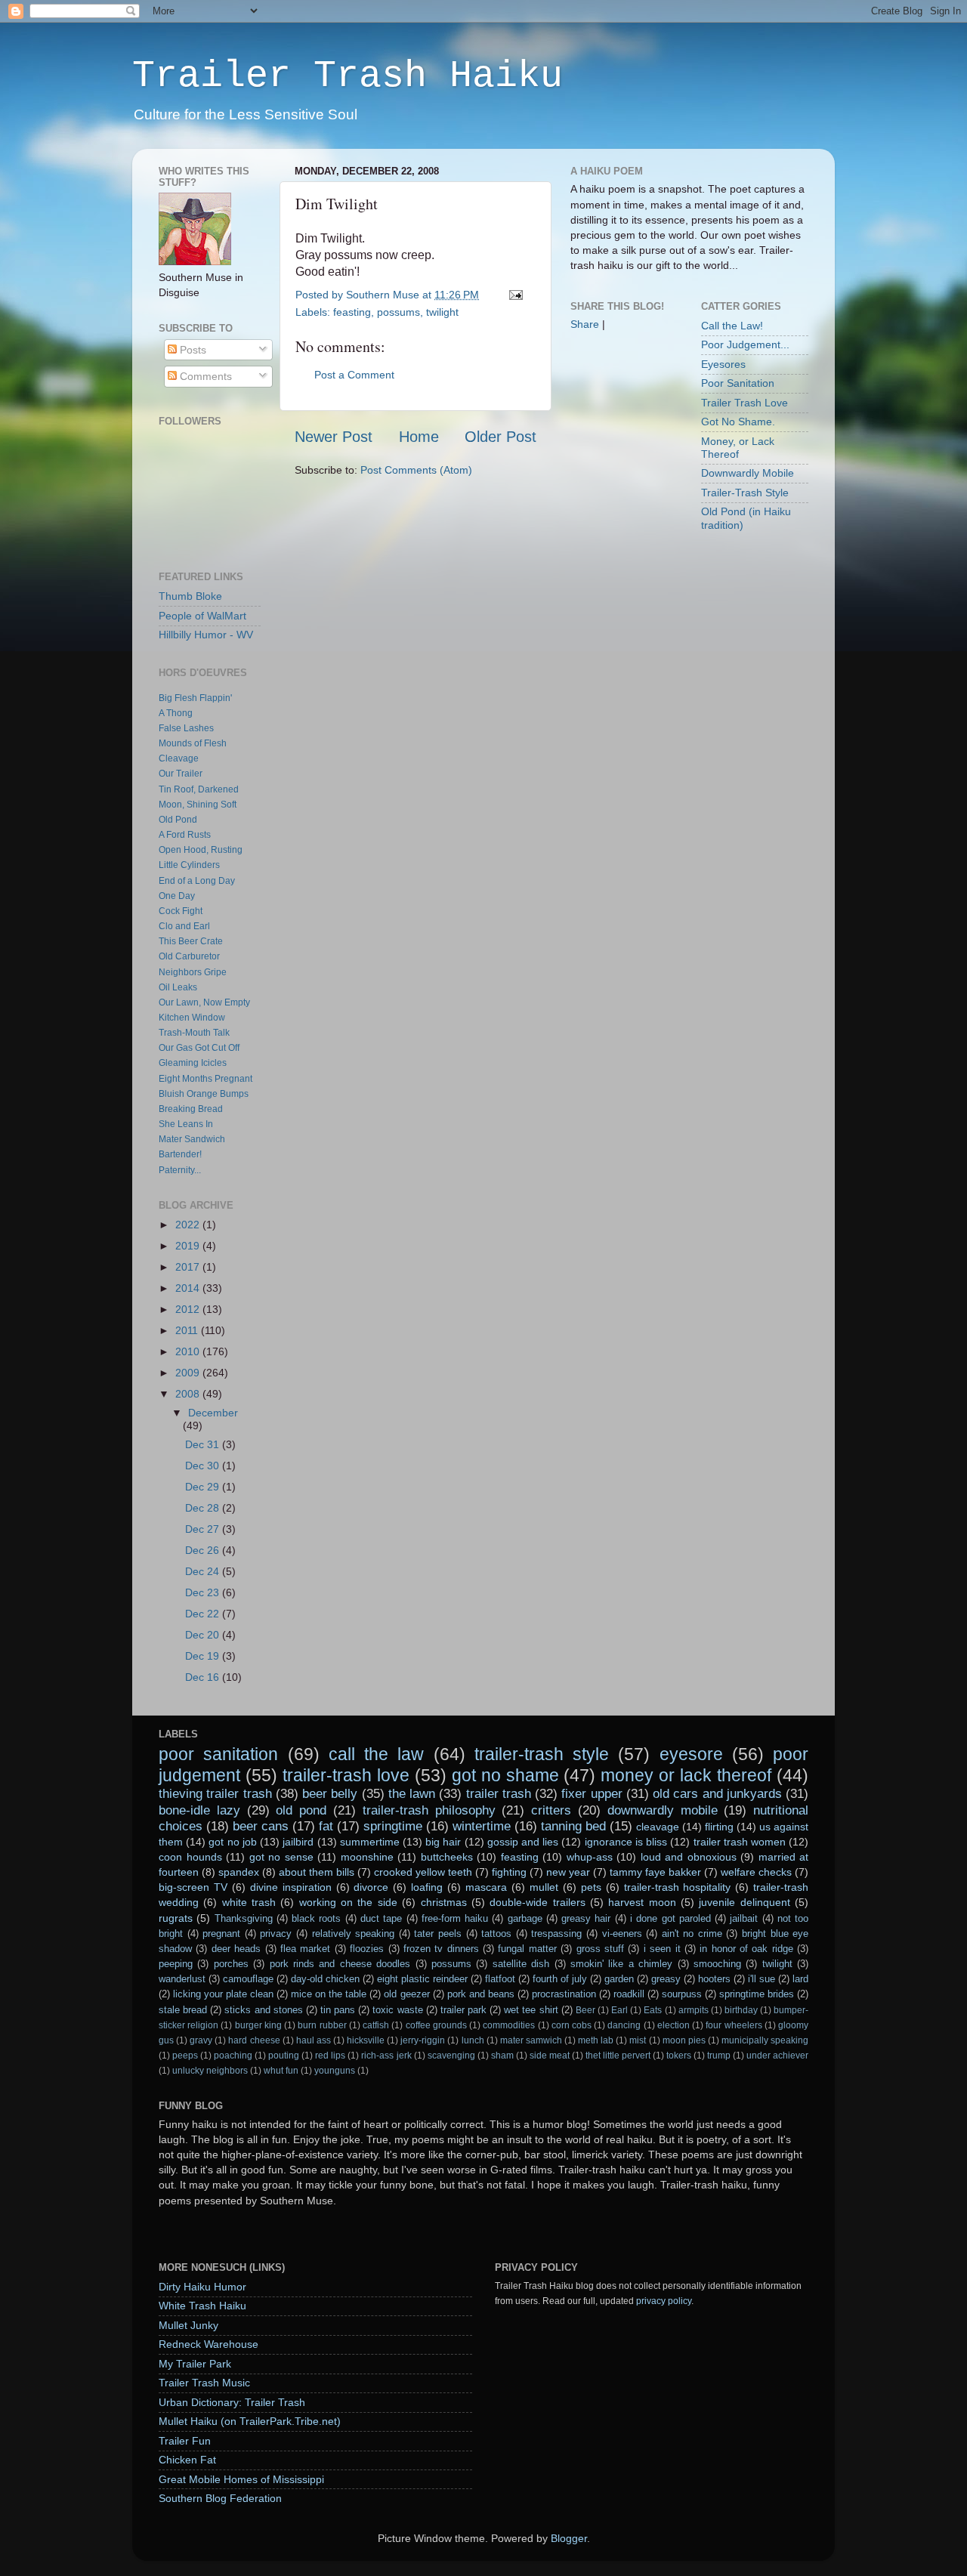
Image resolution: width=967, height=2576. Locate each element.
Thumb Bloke (190, 596)
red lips (330, 2056)
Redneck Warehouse (209, 2344)
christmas (444, 1902)
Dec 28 (204, 1508)
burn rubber (322, 2025)
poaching (233, 2056)
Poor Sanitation (738, 383)
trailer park (463, 2010)
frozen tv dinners (441, 1949)
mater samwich (531, 2040)
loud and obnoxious (689, 1857)
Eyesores (723, 364)
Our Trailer (181, 774)
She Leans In (186, 1124)
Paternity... (180, 1170)
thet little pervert (618, 2056)
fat (326, 1826)
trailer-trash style (542, 1754)
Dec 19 (204, 1656)
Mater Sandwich (192, 1139)
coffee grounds (436, 2025)
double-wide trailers (537, 1902)
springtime (393, 1826)
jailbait (744, 1918)
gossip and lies (523, 1842)
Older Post (500, 437)
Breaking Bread (191, 1109)
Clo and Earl (184, 926)
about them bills (317, 1872)
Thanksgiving (244, 1918)
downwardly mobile (663, 1810)
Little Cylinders (189, 865)
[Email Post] (513, 295)
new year (568, 1872)
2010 (189, 1351)
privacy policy (664, 2301)
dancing (624, 2025)
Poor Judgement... (745, 344)
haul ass (314, 2040)
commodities (509, 2025)
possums (399, 312)
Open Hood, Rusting (201, 850)
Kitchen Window (192, 1018)
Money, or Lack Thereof (738, 448)
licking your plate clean (223, 1994)
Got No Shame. (738, 422)
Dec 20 (204, 1635)
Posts (192, 350)
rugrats (176, 1918)
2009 (189, 1373)
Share (585, 324)
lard (800, 1979)
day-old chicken (325, 1979)
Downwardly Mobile (748, 473)
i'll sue (762, 1979)
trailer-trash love (346, 1775)
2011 (188, 1330)
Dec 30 (204, 1466)
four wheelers (734, 2025)
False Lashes (186, 728)
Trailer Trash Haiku (348, 76)
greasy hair (586, 1918)
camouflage (248, 1979)
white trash (249, 1902)
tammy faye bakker (655, 1872)
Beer (585, 2010)
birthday (741, 2010)
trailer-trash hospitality (678, 1887)
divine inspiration (291, 1887)
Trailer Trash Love (745, 403)
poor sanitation (218, 1754)
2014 (189, 1288)
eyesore (691, 1754)
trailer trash (499, 1793)
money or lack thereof (686, 1775)
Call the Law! (732, 326)
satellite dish (521, 1964)
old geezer (406, 1994)
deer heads (236, 1949)
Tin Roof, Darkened (199, 789)
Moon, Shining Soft (198, 805)
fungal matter (527, 1949)
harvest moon (642, 1902)
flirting (719, 1827)
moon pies (684, 2040)
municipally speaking (765, 2040)
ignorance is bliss (626, 1842)
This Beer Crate (191, 941)
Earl (619, 2010)
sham (502, 2056)
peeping (176, 1964)
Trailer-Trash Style (745, 493)
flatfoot (500, 1979)
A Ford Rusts (185, 835)
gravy (201, 2040)
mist (638, 2040)
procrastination (564, 1994)
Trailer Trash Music (204, 2383)
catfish (376, 2025)
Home (419, 437)
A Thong (176, 713)
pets (591, 1887)
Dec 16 (204, 1677)
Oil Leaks (178, 987)
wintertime (482, 1826)
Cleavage (179, 758)
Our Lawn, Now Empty (204, 1002)
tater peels (438, 1934)
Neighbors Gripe (193, 972)
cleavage (658, 1827)
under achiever (777, 2056)
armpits (694, 2010)
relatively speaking (354, 1934)
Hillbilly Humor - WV (206, 635)
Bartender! (180, 1154)
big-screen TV (193, 1887)
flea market (305, 1949)
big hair (443, 1842)
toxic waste (397, 2010)
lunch (473, 2040)
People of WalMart (202, 616)
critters (551, 1810)
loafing (427, 1887)
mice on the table (329, 1994)
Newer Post (334, 437)
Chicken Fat (187, 2460)
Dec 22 (204, 1614)
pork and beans (481, 1994)
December (213, 1413)
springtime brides (757, 1994)
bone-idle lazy (199, 1810)
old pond (301, 1810)
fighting (509, 1872)
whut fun (281, 2071)
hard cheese (254, 2040)
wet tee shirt (531, 2010)
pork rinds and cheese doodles (340, 1964)
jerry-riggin (423, 2040)
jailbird (298, 1842)
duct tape (381, 1918)
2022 (189, 1225)
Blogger (569, 2538)
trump (719, 2056)
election (674, 2025)
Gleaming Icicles (193, 1063)
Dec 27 (204, 1529)
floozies (367, 1949)
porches (231, 1964)
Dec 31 (204, 1444)
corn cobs (572, 2025)
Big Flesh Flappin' (195, 698)
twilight (442, 312)
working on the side (348, 1902)
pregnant (221, 1934)
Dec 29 (204, 1487)
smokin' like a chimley (621, 1964)
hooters (714, 1979)
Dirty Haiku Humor (202, 2287)
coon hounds (190, 1857)
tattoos (496, 1934)
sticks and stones (263, 2010)
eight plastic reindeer (422, 1979)
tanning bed (573, 1826)
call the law (377, 1754)
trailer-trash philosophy (429, 1810)
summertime (370, 1842)
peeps (185, 2056)
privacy (276, 1934)
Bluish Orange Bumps (204, 1094)
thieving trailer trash (215, 1793)
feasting (352, 312)
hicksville (366, 2040)
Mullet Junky (188, 2325)
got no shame (505, 1775)
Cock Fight (181, 911)
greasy (666, 1979)
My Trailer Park (195, 2364)
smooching (717, 1964)
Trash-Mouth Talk (194, 1033)
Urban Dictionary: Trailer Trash (232, 2402)
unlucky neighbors (210, 2071)
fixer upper (592, 1793)
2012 (189, 1309)
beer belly (330, 1793)
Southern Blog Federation (220, 2498)
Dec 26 (204, 1550)
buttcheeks (447, 1857)
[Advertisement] (616, 581)
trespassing (556, 1934)
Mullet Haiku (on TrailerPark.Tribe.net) (250, 2421)
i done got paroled (670, 1918)
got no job (232, 1842)
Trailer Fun (185, 2441)
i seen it (662, 1949)
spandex (239, 1872)
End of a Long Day (197, 881)
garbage (525, 1918)
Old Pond (178, 820)
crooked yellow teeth (423, 1872)
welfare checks (756, 1872)
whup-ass (590, 1857)
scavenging (451, 2056)
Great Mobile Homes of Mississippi (241, 2479)
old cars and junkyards (717, 1793)
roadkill (629, 1994)
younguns (335, 2071)
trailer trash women (740, 1842)
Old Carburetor (189, 956)
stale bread (183, 2010)
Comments (204, 376)
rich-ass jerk (386, 2056)
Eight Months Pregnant (205, 1079)
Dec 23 (204, 1592)
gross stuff (600, 1949)
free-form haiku (455, 1918)
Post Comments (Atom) (416, 470)
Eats (653, 2010)
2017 (189, 1267)
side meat (550, 2056)
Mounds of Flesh (193, 743)
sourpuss (682, 1994)
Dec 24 (204, 1571)
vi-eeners (622, 1934)
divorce (371, 1887)
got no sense (281, 1857)
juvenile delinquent (744, 1902)
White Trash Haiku (202, 2306)
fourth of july (560, 1979)
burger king (258, 2025)
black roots (316, 1918)
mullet (544, 1887)
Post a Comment (354, 375)
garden (619, 1979)
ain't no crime (692, 1934)
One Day (177, 896)
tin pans (338, 2010)
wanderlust (182, 1979)
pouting (284, 2056)
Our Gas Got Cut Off (199, 1048)
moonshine (367, 1857)
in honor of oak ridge (746, 1949)
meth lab (596, 2040)
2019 (189, 1246)
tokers (679, 2056)
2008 (189, 1394)
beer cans (261, 1826)
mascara (486, 1887)
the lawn (412, 1793)
